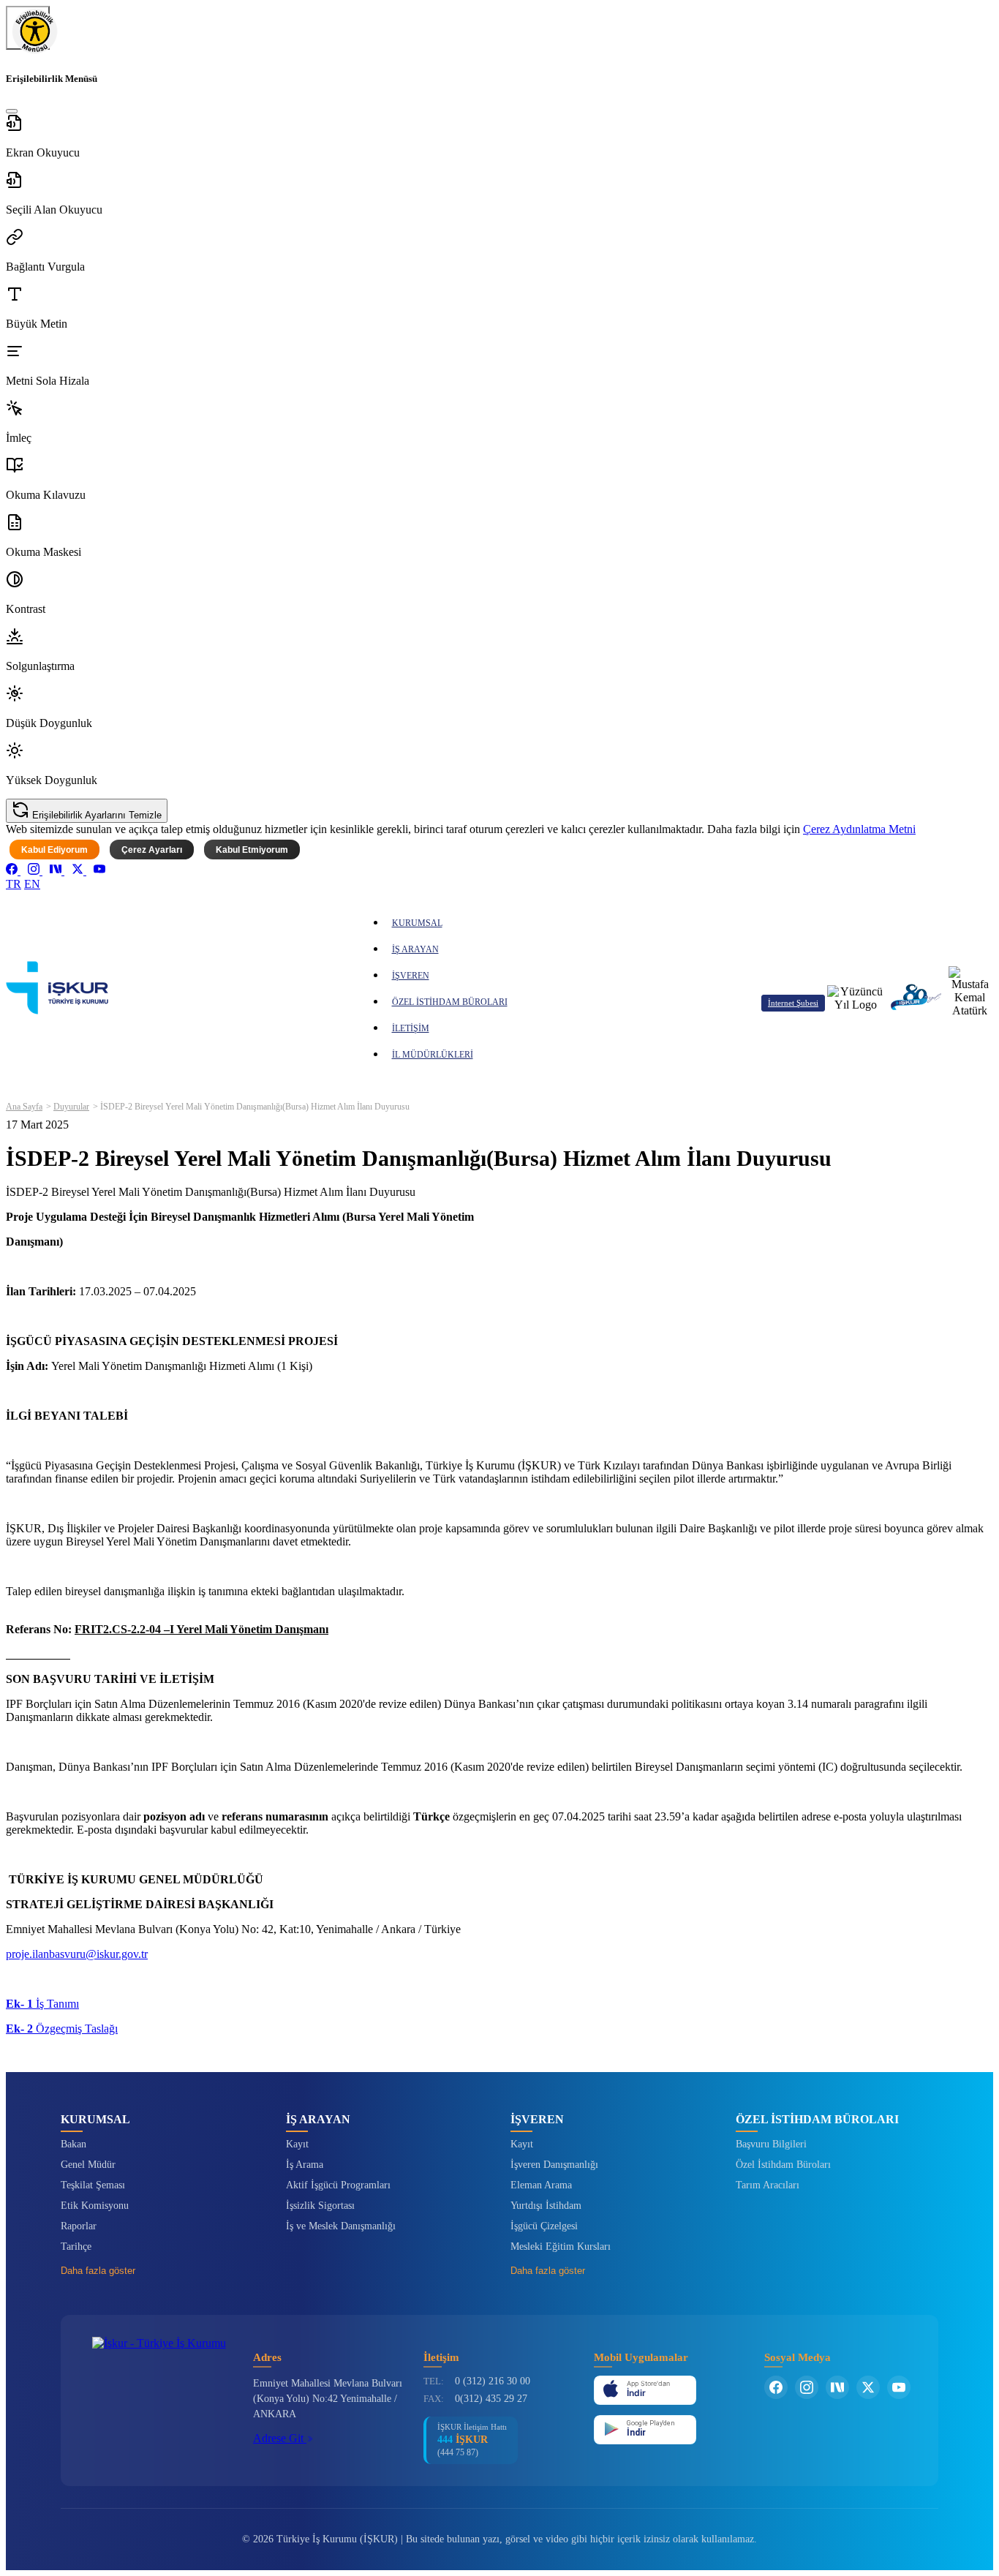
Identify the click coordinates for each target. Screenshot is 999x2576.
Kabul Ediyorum (54, 850)
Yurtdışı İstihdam (546, 2206)
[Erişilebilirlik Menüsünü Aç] (28, 28)
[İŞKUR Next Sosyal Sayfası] (837, 2387)
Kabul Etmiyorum (252, 850)
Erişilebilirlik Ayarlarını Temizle (95, 815)
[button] (499, 137)
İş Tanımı (42, 2004)
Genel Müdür (88, 2165)
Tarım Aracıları (768, 2185)
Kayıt (297, 2144)
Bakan (73, 2144)
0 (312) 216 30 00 (493, 2381)
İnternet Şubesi (793, 1003)
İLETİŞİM (411, 1028)
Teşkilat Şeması (93, 2185)
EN (32, 884)
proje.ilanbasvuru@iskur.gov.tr (77, 1954)
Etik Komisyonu (95, 2206)
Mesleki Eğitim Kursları (561, 2247)
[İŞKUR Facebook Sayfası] (776, 2387)
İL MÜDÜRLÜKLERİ (433, 1055)
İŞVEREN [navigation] (411, 976)
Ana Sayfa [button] (24, 1107)
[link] (13, 871)
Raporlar (79, 2226)
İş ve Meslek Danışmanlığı (341, 2226)
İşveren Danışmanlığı (554, 2165)
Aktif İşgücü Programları (338, 2185)
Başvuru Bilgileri (771, 2144)
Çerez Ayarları (152, 850)
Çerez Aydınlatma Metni (859, 829)
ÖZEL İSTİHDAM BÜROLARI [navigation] (450, 1002)
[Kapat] (12, 111)
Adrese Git (280, 2438)
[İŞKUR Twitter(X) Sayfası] (868, 2387)
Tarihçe (76, 2247)
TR (14, 884)
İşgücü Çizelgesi (544, 2226)
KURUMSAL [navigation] (417, 923)
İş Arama (305, 2165)
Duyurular (71, 1107)
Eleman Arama (541, 2185)
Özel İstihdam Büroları (783, 2165)
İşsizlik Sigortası (320, 2206)
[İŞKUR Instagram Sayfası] (807, 2387)
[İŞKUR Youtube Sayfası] (899, 2387)
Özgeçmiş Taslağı (62, 2029)
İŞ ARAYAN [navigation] (415, 949)
